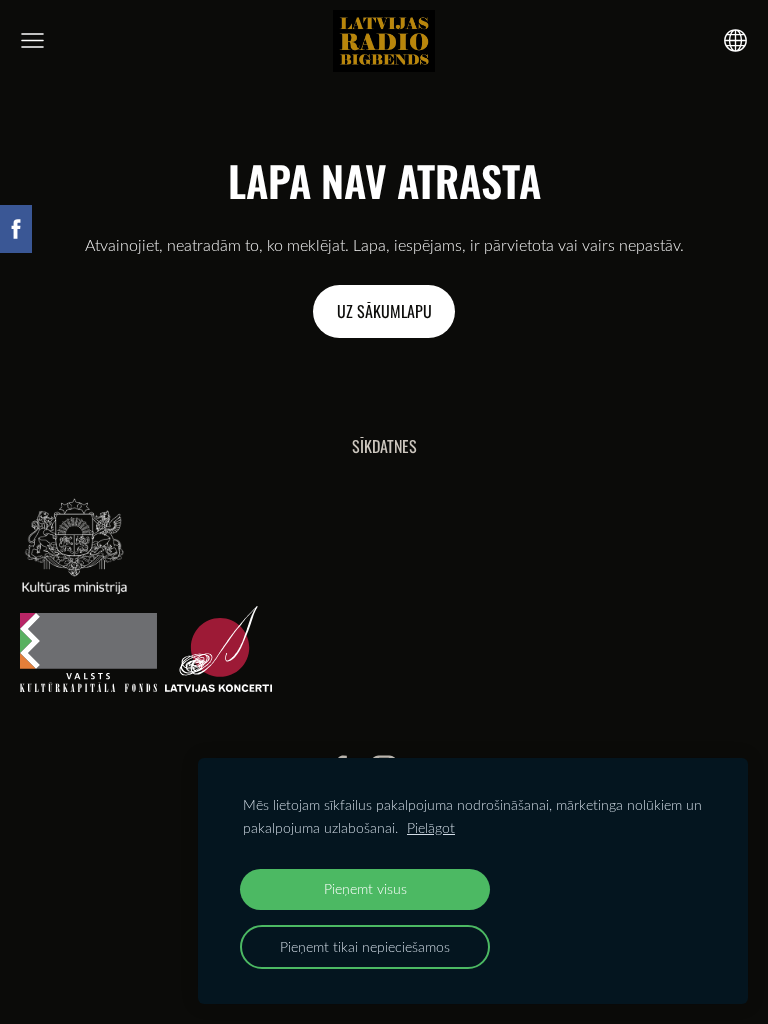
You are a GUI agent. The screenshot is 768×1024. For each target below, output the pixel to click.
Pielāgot (431, 827)
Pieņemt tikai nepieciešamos (365, 946)
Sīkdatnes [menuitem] (384, 446)
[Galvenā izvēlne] (32, 40)
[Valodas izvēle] (735, 40)
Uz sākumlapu (384, 311)
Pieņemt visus (365, 888)
